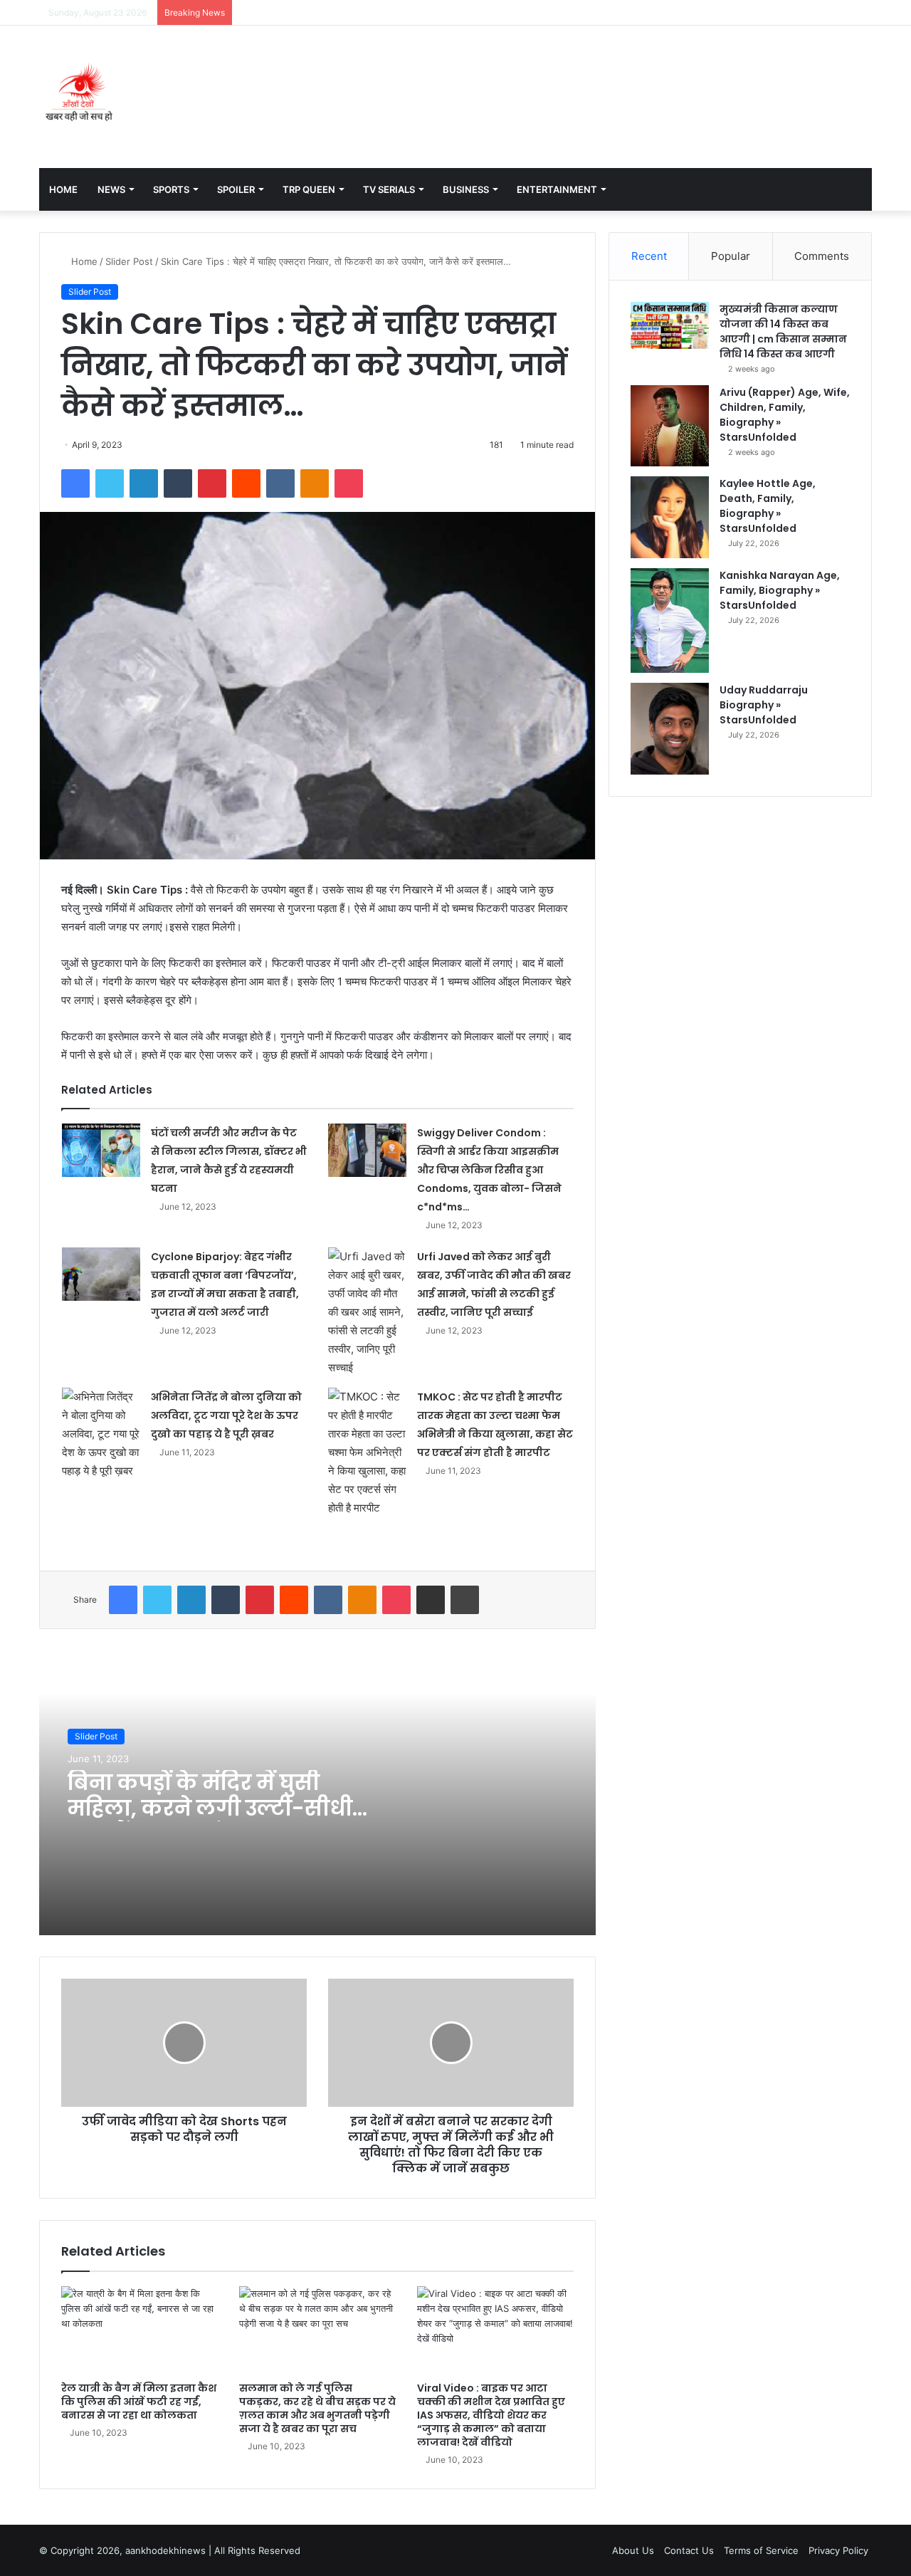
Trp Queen (309, 189)
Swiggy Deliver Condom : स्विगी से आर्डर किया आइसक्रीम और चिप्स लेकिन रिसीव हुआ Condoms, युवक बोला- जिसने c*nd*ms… (489, 1170)
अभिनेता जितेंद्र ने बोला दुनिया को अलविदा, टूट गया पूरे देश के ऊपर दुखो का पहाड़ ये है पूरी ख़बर (226, 1415)
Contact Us (689, 2550)
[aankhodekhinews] (82, 97)
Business (466, 189)
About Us (633, 2550)
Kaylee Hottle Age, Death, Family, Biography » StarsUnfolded (768, 506)
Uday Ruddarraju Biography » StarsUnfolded (764, 705)
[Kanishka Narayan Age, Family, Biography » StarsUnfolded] (670, 621)
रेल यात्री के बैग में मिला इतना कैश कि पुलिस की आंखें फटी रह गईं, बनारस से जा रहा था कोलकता (139, 2402)
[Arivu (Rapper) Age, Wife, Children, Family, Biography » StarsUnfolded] (670, 426)
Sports (171, 189)
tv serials (389, 189)
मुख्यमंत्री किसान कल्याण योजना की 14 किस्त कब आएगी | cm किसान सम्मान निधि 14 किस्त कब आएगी (783, 331)
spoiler (236, 189)
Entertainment (557, 189)
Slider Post (129, 261)
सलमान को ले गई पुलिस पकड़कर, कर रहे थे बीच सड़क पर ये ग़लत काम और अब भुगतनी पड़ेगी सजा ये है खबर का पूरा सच (317, 2408)
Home (63, 189)
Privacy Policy (838, 2550)
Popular (731, 256)
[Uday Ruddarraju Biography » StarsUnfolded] (670, 729)
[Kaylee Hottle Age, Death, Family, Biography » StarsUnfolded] (670, 517)
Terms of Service (761, 2550)
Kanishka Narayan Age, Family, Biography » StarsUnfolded (780, 590)
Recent (649, 256)
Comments (822, 256)
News (111, 189)
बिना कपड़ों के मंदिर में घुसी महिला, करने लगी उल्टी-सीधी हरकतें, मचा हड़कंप (210, 1808)
